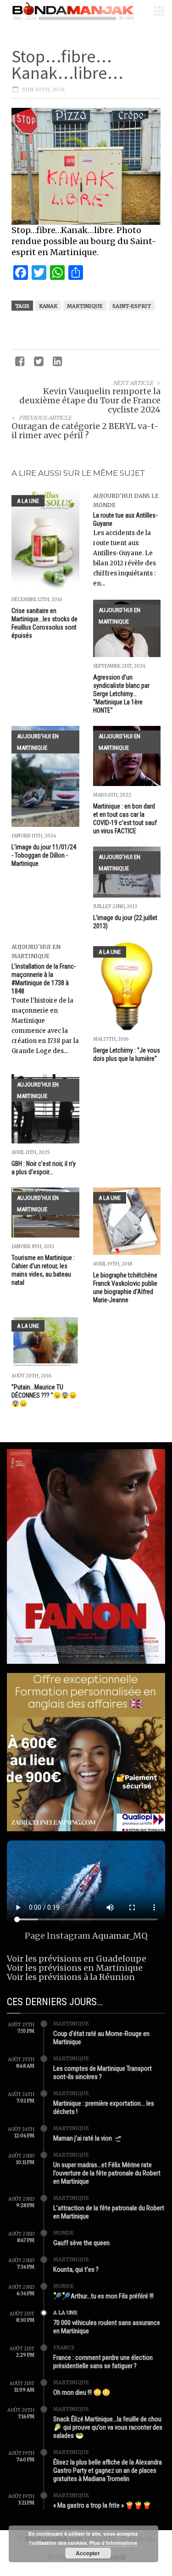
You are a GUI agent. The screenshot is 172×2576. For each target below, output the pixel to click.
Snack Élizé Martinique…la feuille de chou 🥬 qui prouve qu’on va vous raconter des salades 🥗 (108, 2427)
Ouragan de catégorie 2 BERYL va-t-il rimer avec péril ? (85, 431)
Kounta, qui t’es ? (76, 2269)
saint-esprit (132, 306)
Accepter (88, 2553)
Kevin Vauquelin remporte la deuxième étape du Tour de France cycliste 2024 (90, 400)
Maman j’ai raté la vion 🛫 (88, 2138)
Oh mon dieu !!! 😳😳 (82, 2392)
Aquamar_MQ (120, 1936)
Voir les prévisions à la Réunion (71, 1977)
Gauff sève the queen (81, 2243)
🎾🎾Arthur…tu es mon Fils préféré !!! (103, 2296)
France (64, 2347)
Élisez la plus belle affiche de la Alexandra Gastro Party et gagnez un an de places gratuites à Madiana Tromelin (108, 2470)
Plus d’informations (113, 2543)
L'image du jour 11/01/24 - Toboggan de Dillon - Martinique (44, 855)
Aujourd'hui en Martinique (119, 616)
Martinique (85, 306)
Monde (64, 2233)
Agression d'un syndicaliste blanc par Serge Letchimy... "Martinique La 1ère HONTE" (121, 694)
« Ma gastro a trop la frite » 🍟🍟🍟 (102, 2505)
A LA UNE (28, 501)
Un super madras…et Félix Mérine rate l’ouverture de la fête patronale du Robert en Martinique (107, 2173)
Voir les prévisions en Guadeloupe (77, 1959)
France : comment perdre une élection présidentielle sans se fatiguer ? (103, 2362)
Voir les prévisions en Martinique (75, 1968)
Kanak (48, 306)
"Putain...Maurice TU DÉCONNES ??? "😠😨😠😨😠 (44, 1395)
